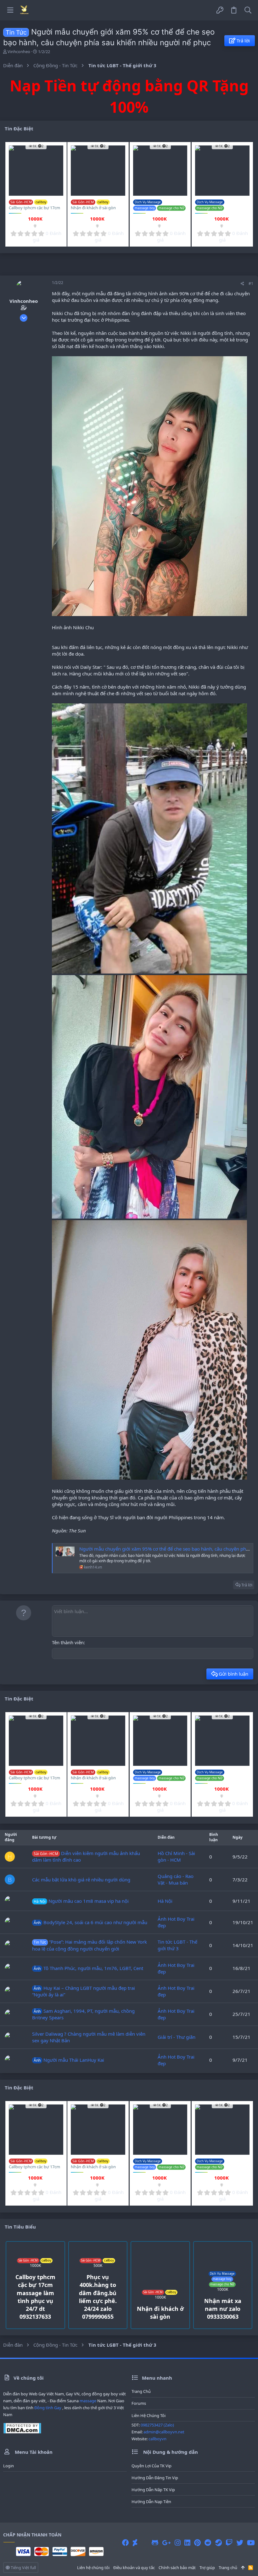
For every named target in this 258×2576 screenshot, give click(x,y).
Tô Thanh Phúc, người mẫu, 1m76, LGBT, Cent (88, 1968)
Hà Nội (165, 1901)
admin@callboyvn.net (164, 2432)
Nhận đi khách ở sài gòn (93, 208)
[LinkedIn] (187, 2543)
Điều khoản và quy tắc (134, 2568)
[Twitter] (240, 2543)
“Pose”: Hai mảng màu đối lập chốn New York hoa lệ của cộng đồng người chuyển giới (90, 1945)
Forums (139, 2403)
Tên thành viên (68, 1642)
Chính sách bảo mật (177, 2568)
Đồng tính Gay (48, 2408)
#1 (251, 284)
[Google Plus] (166, 2543)
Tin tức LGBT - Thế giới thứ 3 (177, 1945)
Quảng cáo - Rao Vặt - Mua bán (176, 1879)
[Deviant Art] (135, 2543)
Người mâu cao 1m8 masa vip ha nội (81, 1901)
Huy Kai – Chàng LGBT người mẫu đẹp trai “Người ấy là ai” (84, 1991)
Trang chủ (141, 2391)
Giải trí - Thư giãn (177, 2037)
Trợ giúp (207, 2568)
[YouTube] (251, 2543)
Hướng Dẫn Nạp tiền (151, 2502)
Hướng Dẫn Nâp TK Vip (153, 2490)
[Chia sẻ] (242, 284)
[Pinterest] (197, 2543)
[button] (10, 10)
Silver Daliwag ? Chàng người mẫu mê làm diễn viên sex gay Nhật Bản (89, 2037)
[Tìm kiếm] (248, 10)
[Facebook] (126, 2543)
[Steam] (219, 2543)
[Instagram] (178, 2543)
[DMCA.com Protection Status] (22, 2432)
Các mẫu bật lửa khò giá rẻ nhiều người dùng (81, 1880)
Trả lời (247, 1585)
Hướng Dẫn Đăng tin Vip (155, 2478)
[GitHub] (155, 2543)
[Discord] (144, 2543)
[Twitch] (229, 2543)
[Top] (243, 2568)
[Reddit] (208, 2543)
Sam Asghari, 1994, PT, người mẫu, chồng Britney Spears (83, 2014)
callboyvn (157, 2439)
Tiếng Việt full (23, 2568)
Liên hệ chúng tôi (149, 2415)
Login (8, 2466)
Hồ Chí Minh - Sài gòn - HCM (176, 1856)
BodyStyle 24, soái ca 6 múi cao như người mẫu (90, 1922)
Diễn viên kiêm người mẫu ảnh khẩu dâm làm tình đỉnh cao (86, 1856)
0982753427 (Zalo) (157, 2425)
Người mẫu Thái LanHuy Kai (69, 2060)
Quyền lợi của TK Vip (151, 2466)
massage (88, 2401)
